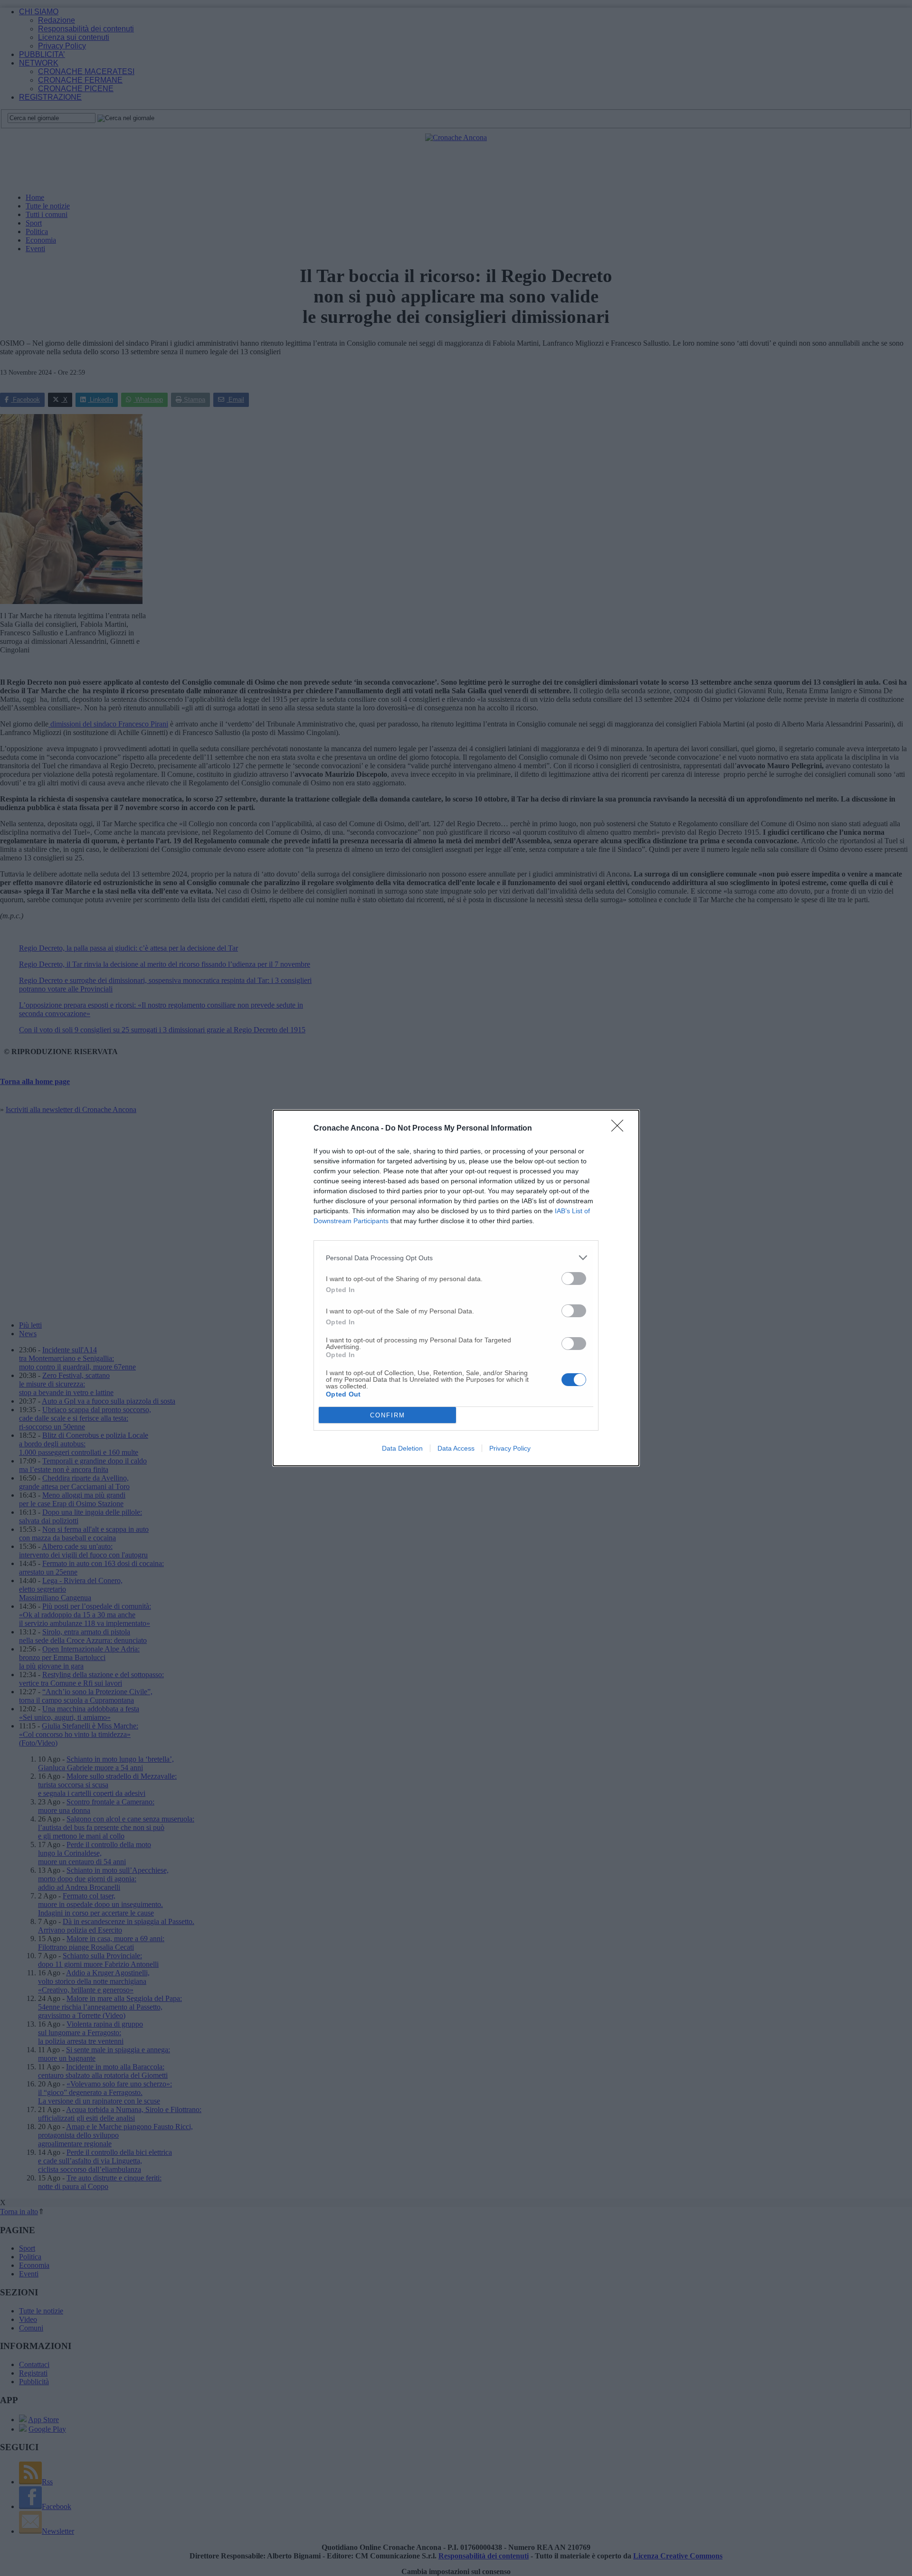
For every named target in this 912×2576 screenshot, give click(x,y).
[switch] (574, 1279)
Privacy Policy (510, 1448)
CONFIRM (388, 1415)
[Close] (620, 1129)
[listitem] (456, 1258)
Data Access (456, 1448)
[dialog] (456, 1288)
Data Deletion (402, 1448)
